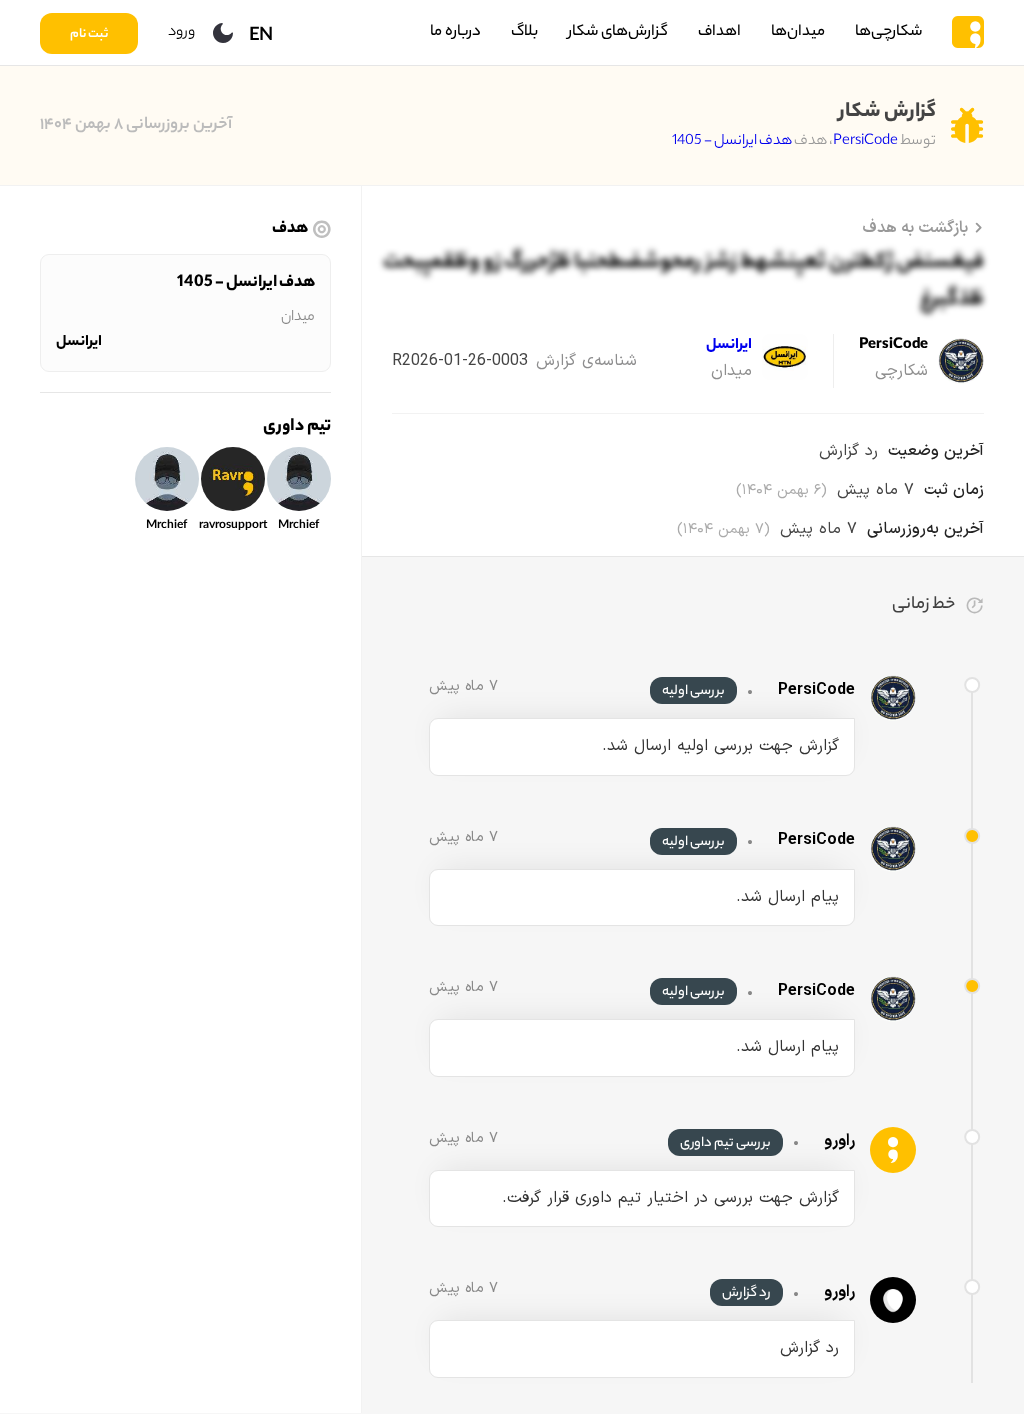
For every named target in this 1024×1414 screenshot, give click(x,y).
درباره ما (455, 32)
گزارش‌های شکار (618, 32)
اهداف (719, 32)
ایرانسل (79, 343)
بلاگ (524, 32)
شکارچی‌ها (888, 32)
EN (261, 37)
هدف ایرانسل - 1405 (732, 142)
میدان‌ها (798, 32)
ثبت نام (89, 35)
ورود (181, 33)
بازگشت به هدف (915, 228)
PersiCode (865, 142)
